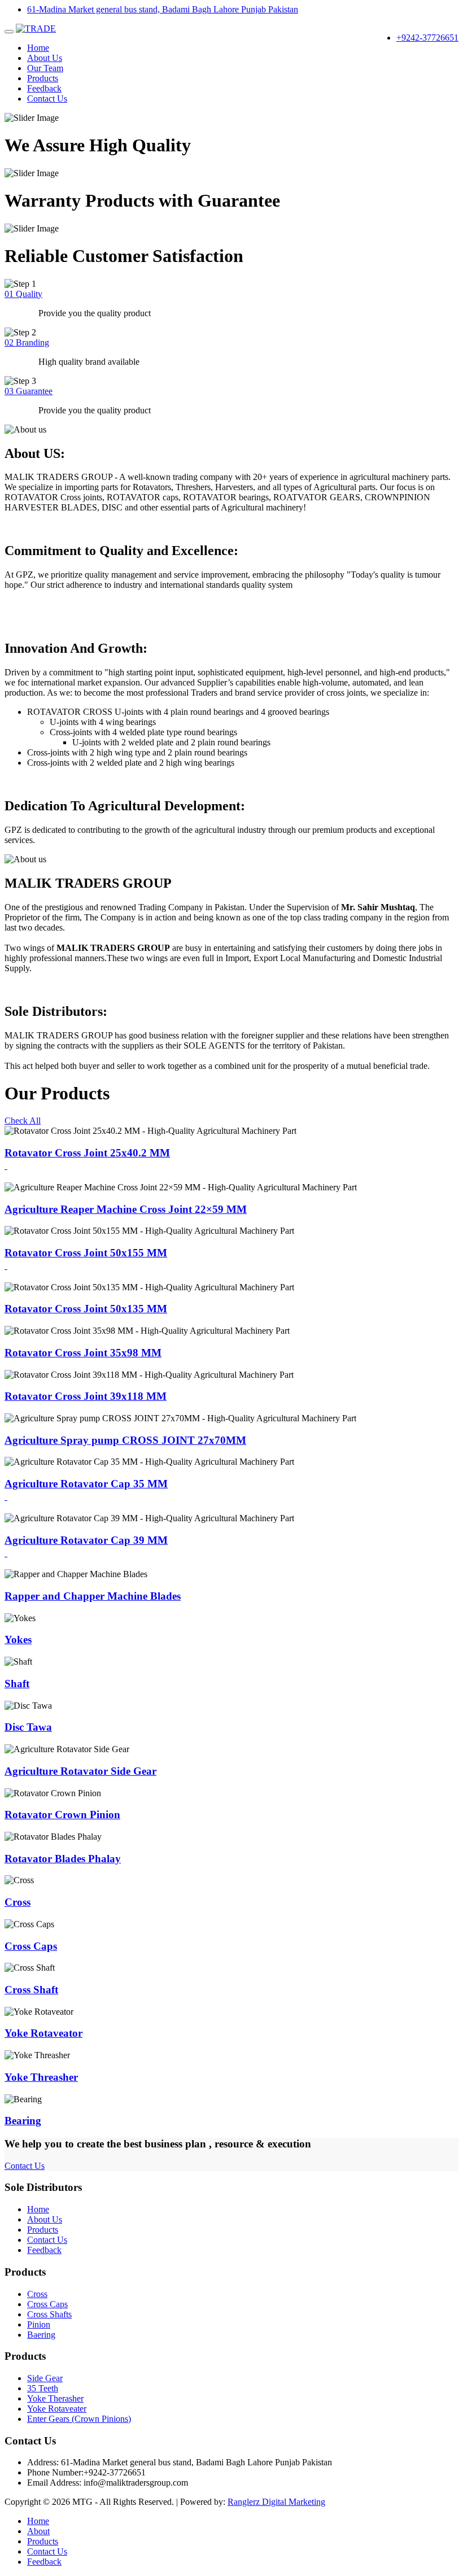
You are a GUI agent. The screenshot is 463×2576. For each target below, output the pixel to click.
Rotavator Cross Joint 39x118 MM (86, 1396)
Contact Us (47, 99)
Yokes (18, 1640)
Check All (23, 1121)
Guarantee (29, 391)
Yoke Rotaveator (43, 2033)
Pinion (39, 2324)
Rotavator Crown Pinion (62, 1815)
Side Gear (45, 2378)
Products (43, 78)
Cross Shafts (49, 2314)
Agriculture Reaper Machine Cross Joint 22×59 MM (126, 1209)
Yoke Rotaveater (57, 2409)
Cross (18, 1902)
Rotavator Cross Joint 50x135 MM (86, 1309)
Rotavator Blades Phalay (63, 1859)
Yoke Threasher (41, 2077)
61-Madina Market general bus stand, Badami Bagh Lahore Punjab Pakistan (163, 9)
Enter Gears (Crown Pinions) (79, 2419)
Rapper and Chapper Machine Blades (93, 1596)
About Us (45, 58)
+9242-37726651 (427, 38)
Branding (27, 342)
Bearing (23, 2121)
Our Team (45, 68)
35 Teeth (43, 2388)
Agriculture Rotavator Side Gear (80, 1771)
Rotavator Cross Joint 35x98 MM (83, 1353)
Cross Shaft (31, 1990)
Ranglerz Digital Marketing (276, 2502)
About (38, 2531)
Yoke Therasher (55, 2398)
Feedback (44, 88)
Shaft (17, 1684)
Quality (23, 294)
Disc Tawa (28, 1727)
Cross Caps (31, 1946)
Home (38, 48)
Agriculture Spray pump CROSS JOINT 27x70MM (125, 1440)
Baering (41, 2335)
